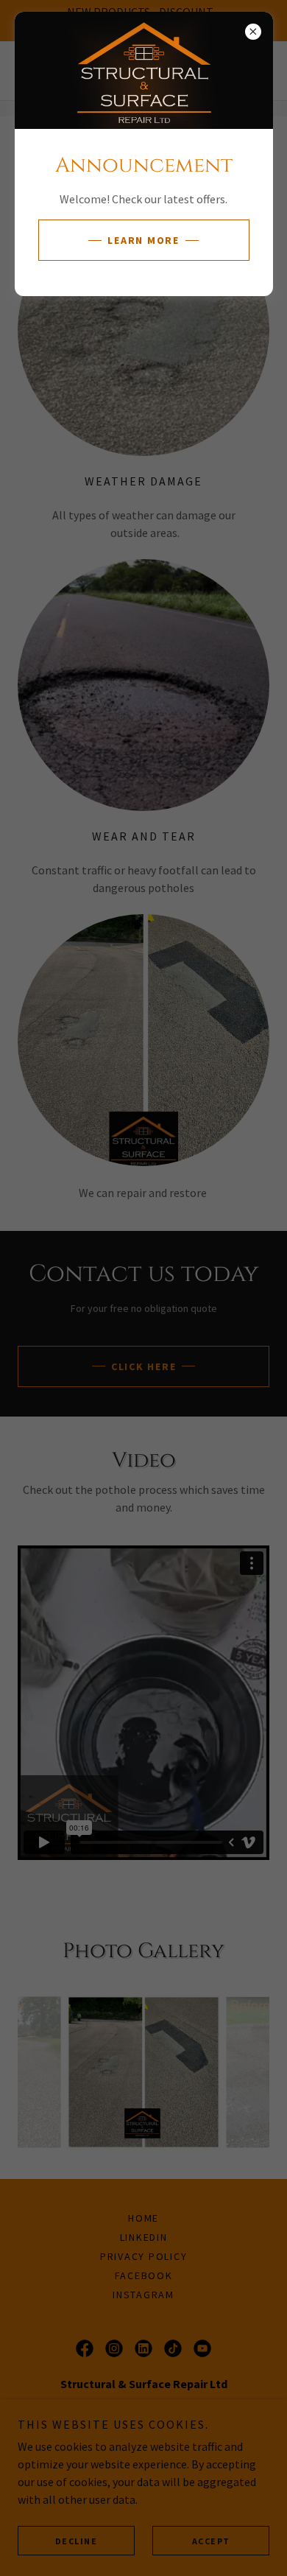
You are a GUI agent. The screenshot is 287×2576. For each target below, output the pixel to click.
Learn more (143, 240)
